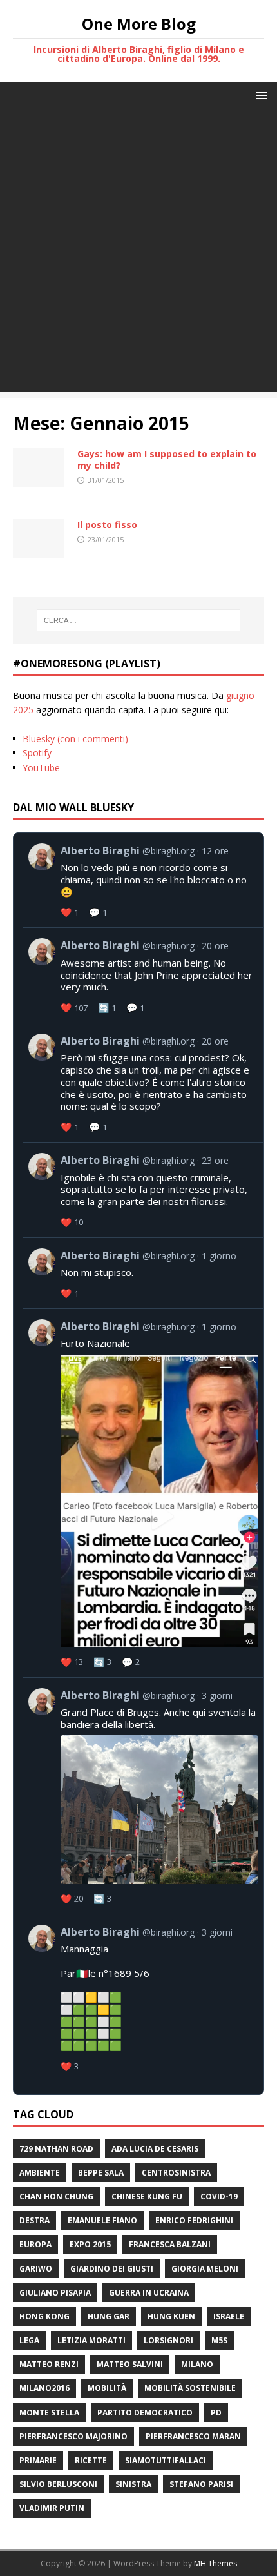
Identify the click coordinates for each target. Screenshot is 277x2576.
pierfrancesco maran (193, 2436)
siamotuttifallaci (166, 2460)
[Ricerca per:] (139, 620)
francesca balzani (170, 2244)
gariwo (36, 2269)
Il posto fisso (107, 525)
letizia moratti (91, 2340)
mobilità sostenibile (190, 2388)
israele (229, 2316)
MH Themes (215, 2563)
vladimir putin (52, 2508)
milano (197, 2364)
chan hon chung (56, 2197)
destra (34, 2220)
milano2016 (44, 2388)
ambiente (40, 2173)
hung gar (109, 2316)
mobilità (107, 2388)
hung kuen (171, 2316)
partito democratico (145, 2413)
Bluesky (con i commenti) (75, 739)
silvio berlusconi (58, 2484)
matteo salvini (130, 2364)
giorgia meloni (205, 2269)
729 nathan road (56, 2149)
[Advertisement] (138, 253)
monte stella (49, 2413)
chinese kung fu (147, 2197)
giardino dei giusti (112, 2269)
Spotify (37, 753)
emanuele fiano (102, 2220)
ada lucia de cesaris (155, 2149)
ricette (91, 2460)
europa (35, 2244)
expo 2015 (90, 2244)
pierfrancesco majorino (73, 2436)
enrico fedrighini (194, 2220)
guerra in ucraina (149, 2293)
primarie (38, 2460)
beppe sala (101, 2173)
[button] (259, 94)
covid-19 (219, 2197)
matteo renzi (49, 2364)
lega (29, 2340)
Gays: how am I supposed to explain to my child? (167, 459)
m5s (219, 2340)
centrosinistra (176, 2173)
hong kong (44, 2316)
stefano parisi (201, 2484)
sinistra (133, 2484)
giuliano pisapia (55, 2293)
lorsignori (168, 2340)
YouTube (41, 768)
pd (216, 2413)
